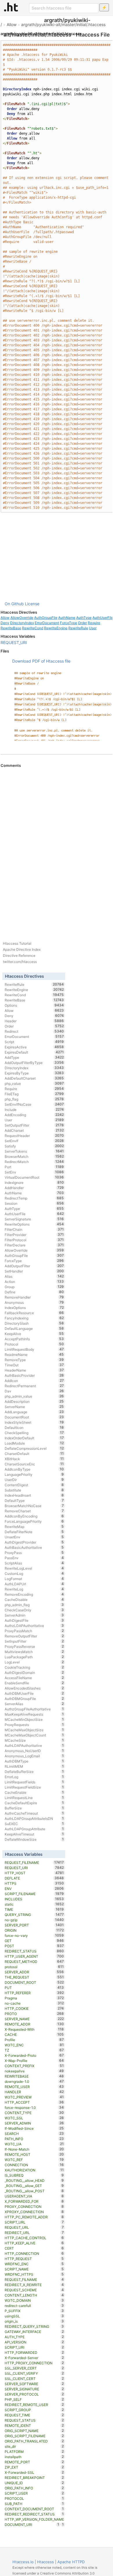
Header (34, 1021)
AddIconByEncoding (34, 1516)
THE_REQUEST (34, 1977)
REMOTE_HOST (34, 2154)
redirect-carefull (34, 2306)
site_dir (34, 2446)
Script (34, 1042)
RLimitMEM (34, 1766)
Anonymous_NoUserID (34, 1751)
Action (34, 1281)
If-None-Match (34, 2149)
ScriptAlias (34, 1563)
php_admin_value (34, 1396)
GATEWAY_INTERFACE (34, 2332)
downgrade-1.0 (34, 2081)
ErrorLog (34, 1777)
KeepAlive (34, 1334)
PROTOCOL (34, 2498)
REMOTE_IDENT (34, 2425)
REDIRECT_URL (34, 2233)
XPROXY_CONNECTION (34, 2212)
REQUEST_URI (14, 642)
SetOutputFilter (34, 1125)
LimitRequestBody (34, 1349)
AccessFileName (34, 1678)
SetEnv (34, 1172)
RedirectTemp (34, 1198)
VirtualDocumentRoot (34, 1177)
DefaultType (34, 1500)
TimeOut (34, 1365)
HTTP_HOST (34, 1873)
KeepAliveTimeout (34, 1834)
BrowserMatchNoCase (34, 1506)
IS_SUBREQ (34, 2175)
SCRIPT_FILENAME (34, 1894)
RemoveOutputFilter (34, 1636)
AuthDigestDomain (34, 1672)
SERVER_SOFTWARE (34, 2384)
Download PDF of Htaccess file (41, 661)
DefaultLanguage (34, 1328)
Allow (12, 24)
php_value (34, 1083)
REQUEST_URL (34, 2227)
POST (34, 1946)
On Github (14, 604)
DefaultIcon (34, 1427)
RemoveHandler (34, 1297)
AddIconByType (34, 1469)
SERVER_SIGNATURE (34, 2389)
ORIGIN (34, 1930)
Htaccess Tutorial (17, 943)
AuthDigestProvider (34, 1542)
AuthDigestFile (34, 1620)
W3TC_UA (34, 2144)
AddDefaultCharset (34, 1078)
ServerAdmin (34, 1615)
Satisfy (34, 1146)
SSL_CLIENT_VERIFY (34, 2373)
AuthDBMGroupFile (34, 1699)
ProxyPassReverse (34, 1646)
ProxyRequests (34, 1725)
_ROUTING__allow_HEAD (34, 2180)
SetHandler (34, 1271)
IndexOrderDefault (34, 1438)
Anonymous (34, 1302)
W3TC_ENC (34, 2045)
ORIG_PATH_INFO (34, 2488)
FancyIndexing (34, 1318)
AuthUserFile (34, 1214)
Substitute (34, 1490)
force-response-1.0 (34, 2107)
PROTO (34, 2014)
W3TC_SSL (34, 2118)
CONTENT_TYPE (34, 2113)
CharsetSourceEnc (34, 1464)
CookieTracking (34, 1667)
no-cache (34, 2003)
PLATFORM (34, 2451)
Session (34, 1203)
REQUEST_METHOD (34, 1961)
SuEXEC (34, 1824)
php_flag (34, 1099)
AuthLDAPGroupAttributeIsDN (34, 1818)
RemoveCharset (34, 1511)
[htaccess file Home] (11, 7)
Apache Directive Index (22, 949)
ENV (34, 1888)
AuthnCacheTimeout (34, 1813)
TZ (34, 2050)
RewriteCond (33, 628)
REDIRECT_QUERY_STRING (34, 2326)
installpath (34, 2457)
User (93, 628)
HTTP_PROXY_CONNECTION (34, 2363)
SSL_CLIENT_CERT (34, 2378)
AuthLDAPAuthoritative (34, 1745)
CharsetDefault (34, 1454)
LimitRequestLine (34, 1798)
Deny (5, 623)
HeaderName (34, 1370)
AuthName (67, 618)
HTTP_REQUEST (34, 2259)
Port (34, 1167)
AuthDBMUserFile (34, 1693)
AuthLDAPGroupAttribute (34, 1829)
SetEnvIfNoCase (34, 1104)
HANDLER (34, 2092)
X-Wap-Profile (34, 2061)
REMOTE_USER (34, 2087)
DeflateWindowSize (34, 1839)
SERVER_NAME (34, 2019)
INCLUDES (34, 1899)
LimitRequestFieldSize (34, 1787)
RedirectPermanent (34, 1386)
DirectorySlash (34, 1323)
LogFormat (34, 1579)
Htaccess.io (23, 2562)
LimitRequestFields (34, 1782)
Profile (34, 2040)
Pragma (34, 1998)
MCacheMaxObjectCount (34, 1735)
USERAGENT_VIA (34, 2196)
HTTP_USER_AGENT (34, 1956)
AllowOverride (22, 618)
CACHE (34, 2034)
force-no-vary (34, 1935)
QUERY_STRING (34, 1915)
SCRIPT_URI (34, 2347)
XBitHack (34, 1459)
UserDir (34, 1480)
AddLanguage (34, 1412)
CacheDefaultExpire (34, 1803)
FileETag (34, 1094)
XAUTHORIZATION (34, 2170)
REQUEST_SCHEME (34, 2290)
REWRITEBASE (34, 2076)
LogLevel (34, 1662)
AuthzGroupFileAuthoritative (34, 1709)
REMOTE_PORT (34, 2462)
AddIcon (34, 1381)
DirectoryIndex (22, 623)
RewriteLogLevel (34, 1568)
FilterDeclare (34, 1245)
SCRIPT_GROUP (34, 2410)
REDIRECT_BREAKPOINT (34, 2478)
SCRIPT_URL (34, 2222)
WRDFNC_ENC (34, 2264)
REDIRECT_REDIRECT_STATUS (34, 2514)
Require (94, 623)
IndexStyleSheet (34, 1422)
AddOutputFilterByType (34, 1063)
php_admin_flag (34, 1605)
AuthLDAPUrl (34, 1584)
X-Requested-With (34, 2029)
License (32, 604)
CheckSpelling (34, 1433)
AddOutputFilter (34, 1266)
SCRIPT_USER (34, 2493)
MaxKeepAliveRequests (34, 1714)
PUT (34, 1988)
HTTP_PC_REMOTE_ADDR (34, 2217)
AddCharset (34, 1130)
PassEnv (34, 1558)
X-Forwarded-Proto (34, 2055)
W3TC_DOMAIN (34, 2300)
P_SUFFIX (34, 2311)
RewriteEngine (56, 628)
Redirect (34, 1031)
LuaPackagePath (34, 1657)
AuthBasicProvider (34, 1375)
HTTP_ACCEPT (34, 2102)
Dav (34, 1391)
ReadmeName (34, 1354)
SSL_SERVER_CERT (34, 2368)
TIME (34, 1909)
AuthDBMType (34, 1761)
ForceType (69, 623)
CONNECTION (34, 2165)
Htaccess (45, 2562)
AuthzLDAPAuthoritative (34, 1626)
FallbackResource (34, 1313)
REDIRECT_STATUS (34, 1951)
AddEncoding (34, 1115)
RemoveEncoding (34, 1594)
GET (34, 1941)
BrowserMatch (34, 1156)
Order (82, 623)
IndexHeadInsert (34, 1495)
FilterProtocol (34, 1240)
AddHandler (34, 1188)
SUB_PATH (34, 2504)
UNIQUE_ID (34, 2483)
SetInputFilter (34, 1641)
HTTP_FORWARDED (34, 2352)
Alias (34, 1276)
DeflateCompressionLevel (34, 1448)
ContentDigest (34, 1485)
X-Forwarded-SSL (34, 2472)
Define (34, 1292)
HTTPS (34, 1883)
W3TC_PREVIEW (34, 2097)
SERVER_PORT (34, 1925)
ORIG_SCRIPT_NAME (34, 2431)
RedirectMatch (34, 1162)
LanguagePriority (34, 1474)
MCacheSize (34, 1740)
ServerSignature (34, 1219)
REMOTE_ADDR (34, 2024)
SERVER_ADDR (34, 1972)
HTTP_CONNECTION (34, 2253)
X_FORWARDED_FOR (34, 2201)
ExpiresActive (34, 1047)
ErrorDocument (47, 623)
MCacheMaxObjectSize (34, 1730)
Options (34, 1005)
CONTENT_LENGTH (34, 2295)
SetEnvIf (34, 1141)
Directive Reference (19, 956)
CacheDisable (34, 1599)
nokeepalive (34, 2071)
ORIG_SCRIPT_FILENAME (34, 2436)
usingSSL (34, 2316)
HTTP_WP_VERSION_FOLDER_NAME (34, 2520)
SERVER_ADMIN (34, 2123)
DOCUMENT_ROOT (34, 1982)
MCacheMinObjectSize (34, 1719)
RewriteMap (34, 1526)
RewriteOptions (34, 1224)
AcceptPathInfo (34, 1339)
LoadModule (34, 1443)
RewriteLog (34, 1589)
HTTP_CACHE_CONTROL (34, 2238)
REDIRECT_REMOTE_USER (34, 2405)
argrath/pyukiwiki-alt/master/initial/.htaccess (63, 24)
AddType (34, 1057)
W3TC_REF (34, 2160)
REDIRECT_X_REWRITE (34, 2285)
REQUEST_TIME (34, 2415)
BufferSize (34, 1808)
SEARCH (34, 2133)
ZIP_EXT (34, 2467)
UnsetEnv (34, 1537)
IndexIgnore (34, 1182)
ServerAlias (34, 1704)
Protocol (34, 1344)
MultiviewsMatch (34, 1652)
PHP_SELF (34, 2399)
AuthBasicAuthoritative (34, 1547)
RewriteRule (78, 628)
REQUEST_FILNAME (34, 2279)
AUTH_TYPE (34, 2337)
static (34, 1904)
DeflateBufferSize (34, 1771)
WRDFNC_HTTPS (34, 2274)
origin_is (34, 2321)
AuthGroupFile (46, 618)
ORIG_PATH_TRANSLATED (34, 2441)
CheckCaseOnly (34, 1610)
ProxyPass (34, 1553)
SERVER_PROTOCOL (34, 2394)
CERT (34, 2248)
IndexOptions (34, 1308)
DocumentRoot (34, 1417)
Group (34, 1287)
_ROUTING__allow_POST (34, 2191)
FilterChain (34, 1229)
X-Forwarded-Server (34, 2358)
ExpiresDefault (34, 1052)
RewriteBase (11, 628)
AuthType (84, 618)
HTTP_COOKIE (34, 2008)
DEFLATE (34, 1878)
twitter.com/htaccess (20, 962)
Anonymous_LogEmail (34, 1756)
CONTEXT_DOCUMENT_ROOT (34, 2509)
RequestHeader (34, 1136)
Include (34, 1109)
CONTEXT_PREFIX (34, 2066)
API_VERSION (34, 2342)
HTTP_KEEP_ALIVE (34, 2243)
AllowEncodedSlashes (34, 1688)
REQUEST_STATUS (34, 2420)
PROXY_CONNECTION (34, 2206)
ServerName (34, 1407)
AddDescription (34, 1401)
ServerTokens (34, 1151)
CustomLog (34, 1573)
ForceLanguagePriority (34, 1521)
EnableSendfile (34, 1683)
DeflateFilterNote (34, 1532)
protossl (34, 1967)
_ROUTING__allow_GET (34, 2186)
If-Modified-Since (34, 2128)
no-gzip (34, 1920)
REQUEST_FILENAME (34, 1862)
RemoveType (34, 1360)
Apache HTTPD (71, 2562)
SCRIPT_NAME (34, 2269)
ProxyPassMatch (34, 1631)
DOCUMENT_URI (32, 2524)
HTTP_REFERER (34, 1993)
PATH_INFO (34, 2139)
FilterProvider (34, 1235)
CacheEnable (34, 1792)
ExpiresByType (34, 1073)
